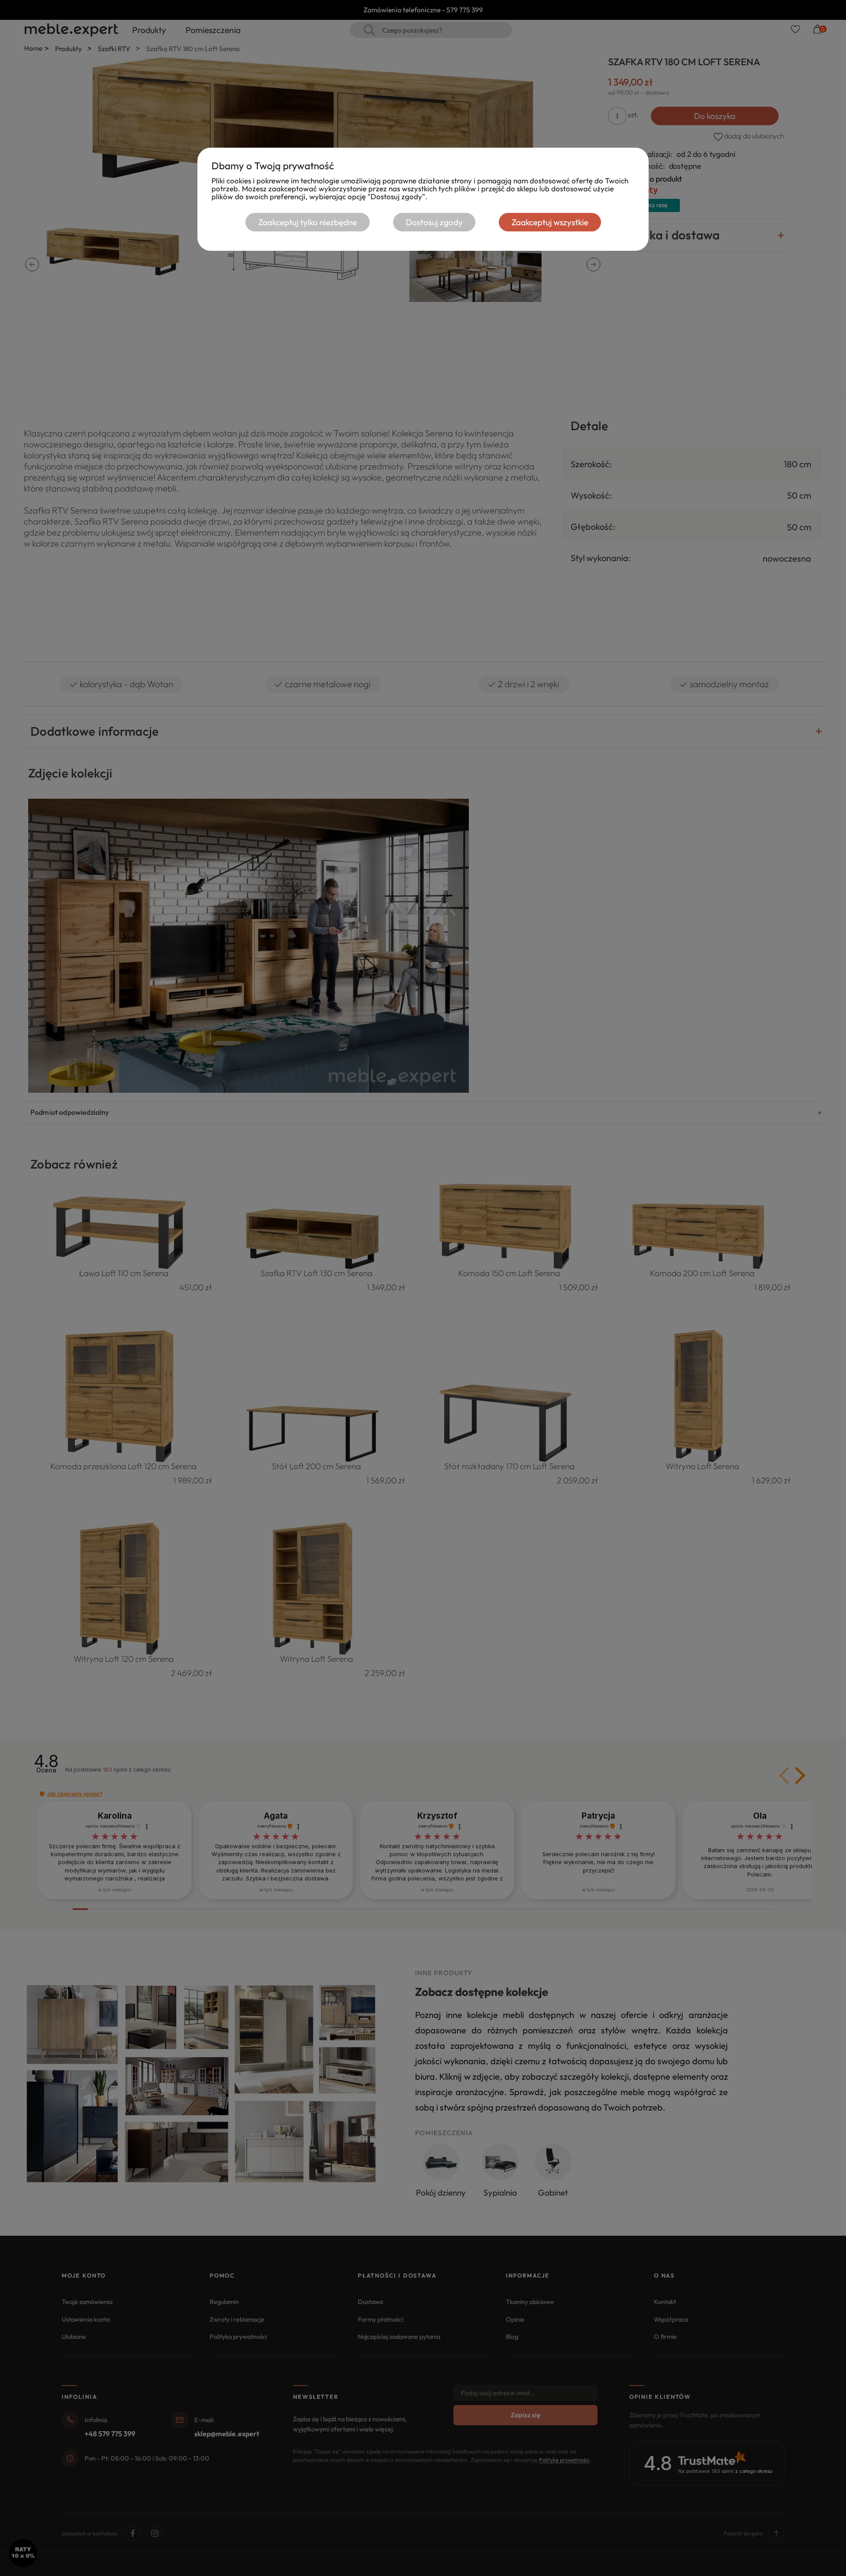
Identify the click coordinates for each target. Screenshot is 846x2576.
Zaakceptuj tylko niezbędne (308, 222)
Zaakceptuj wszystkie (550, 222)
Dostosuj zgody (434, 222)
